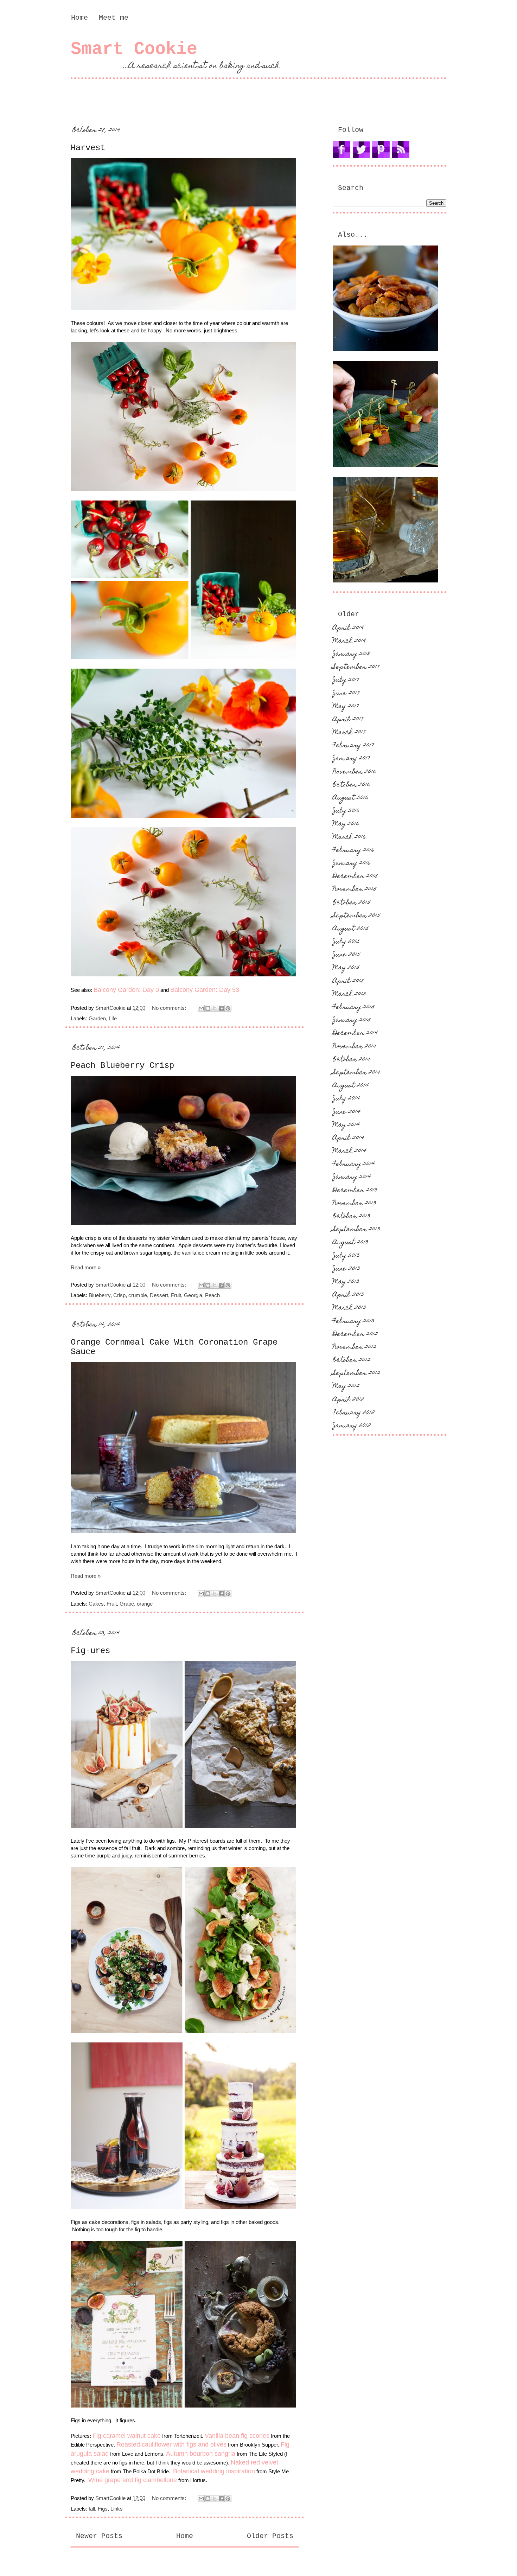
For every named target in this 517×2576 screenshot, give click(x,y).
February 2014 (354, 1164)
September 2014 (357, 1073)
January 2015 (352, 1021)
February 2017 (353, 746)
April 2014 (349, 1138)
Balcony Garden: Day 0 (126, 990)
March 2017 (349, 733)
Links (117, 2509)
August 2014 (351, 1086)
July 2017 (346, 680)
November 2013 (354, 1204)
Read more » (86, 1267)
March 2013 (349, 1308)
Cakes (96, 1604)
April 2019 (348, 628)
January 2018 (352, 654)
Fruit (176, 1295)
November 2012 (355, 1348)
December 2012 (355, 1335)
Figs (103, 2509)
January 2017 (351, 759)
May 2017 (346, 707)
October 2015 (352, 903)
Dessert (159, 1295)
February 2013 (353, 1322)
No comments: (170, 1008)
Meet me (114, 18)
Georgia (193, 1295)
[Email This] (201, 1008)
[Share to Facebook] (221, 1008)
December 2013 (355, 1191)
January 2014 (352, 1177)
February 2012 (354, 1413)
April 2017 (348, 720)
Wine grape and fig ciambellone (133, 2480)
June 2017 (346, 694)
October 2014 (352, 1060)
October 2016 (351, 785)
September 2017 (356, 667)
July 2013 (346, 1256)
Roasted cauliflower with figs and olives (171, 2444)
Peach (212, 1295)
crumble (138, 1295)
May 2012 (346, 1387)
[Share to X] (215, 1008)
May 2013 (346, 1282)
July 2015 (346, 942)
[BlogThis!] (208, 1008)
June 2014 (347, 1112)
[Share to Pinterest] (228, 1008)
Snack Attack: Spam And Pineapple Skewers (385, 414)
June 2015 (346, 955)
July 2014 (346, 1099)
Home (79, 18)
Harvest (88, 148)
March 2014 (350, 1151)
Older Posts (270, 2536)
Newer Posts (99, 2536)
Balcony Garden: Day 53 (205, 990)
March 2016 (349, 838)
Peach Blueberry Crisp (122, 1066)
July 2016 (346, 811)
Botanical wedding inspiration (214, 2471)
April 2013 (348, 1295)
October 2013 (351, 1217)
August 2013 (350, 1243)
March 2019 (349, 641)
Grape (127, 1604)
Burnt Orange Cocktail (385, 530)
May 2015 (346, 968)
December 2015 (355, 877)
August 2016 (350, 798)
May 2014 (346, 1125)
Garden (97, 1018)
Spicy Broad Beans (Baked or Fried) (386, 298)
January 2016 (352, 864)
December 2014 (355, 1034)
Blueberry (100, 1295)
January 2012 (352, 1426)
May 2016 (346, 824)
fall (92, 2509)
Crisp (119, 1295)
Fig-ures (90, 1651)
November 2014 (355, 1047)
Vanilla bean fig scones (237, 2436)
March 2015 (349, 994)
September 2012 (357, 1374)
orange (145, 1604)
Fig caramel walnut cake (127, 2436)
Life (113, 1018)
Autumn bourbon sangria (201, 2454)
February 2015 (354, 1008)
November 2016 (354, 772)
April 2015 (348, 981)
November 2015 (355, 890)
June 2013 (346, 1269)
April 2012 (349, 1400)
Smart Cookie (134, 49)
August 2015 (351, 929)
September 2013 (356, 1230)
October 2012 (352, 1361)
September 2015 (356, 916)
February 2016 (353, 851)
